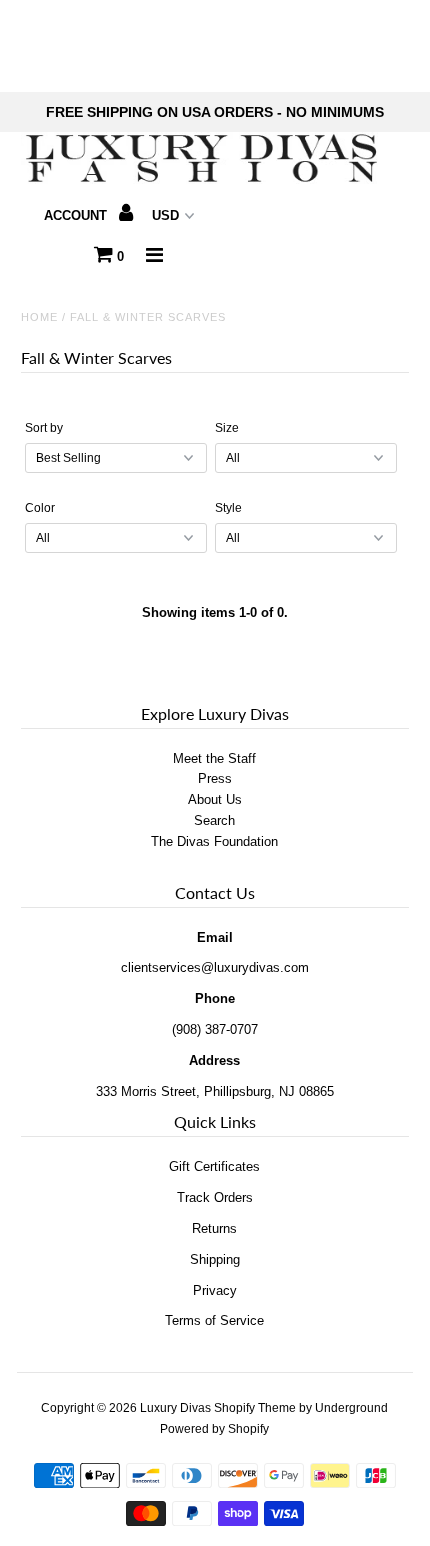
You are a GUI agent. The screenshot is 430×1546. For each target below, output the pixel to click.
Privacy (215, 1290)
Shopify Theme (255, 1408)
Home (39, 317)
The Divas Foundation (214, 841)
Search (214, 820)
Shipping (215, 1259)
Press (215, 778)
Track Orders (215, 1197)
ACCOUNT (77, 215)
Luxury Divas (175, 1408)
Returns (214, 1228)
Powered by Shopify (214, 1429)
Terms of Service (214, 1320)
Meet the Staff (214, 758)
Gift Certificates (214, 1166)
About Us (215, 799)
